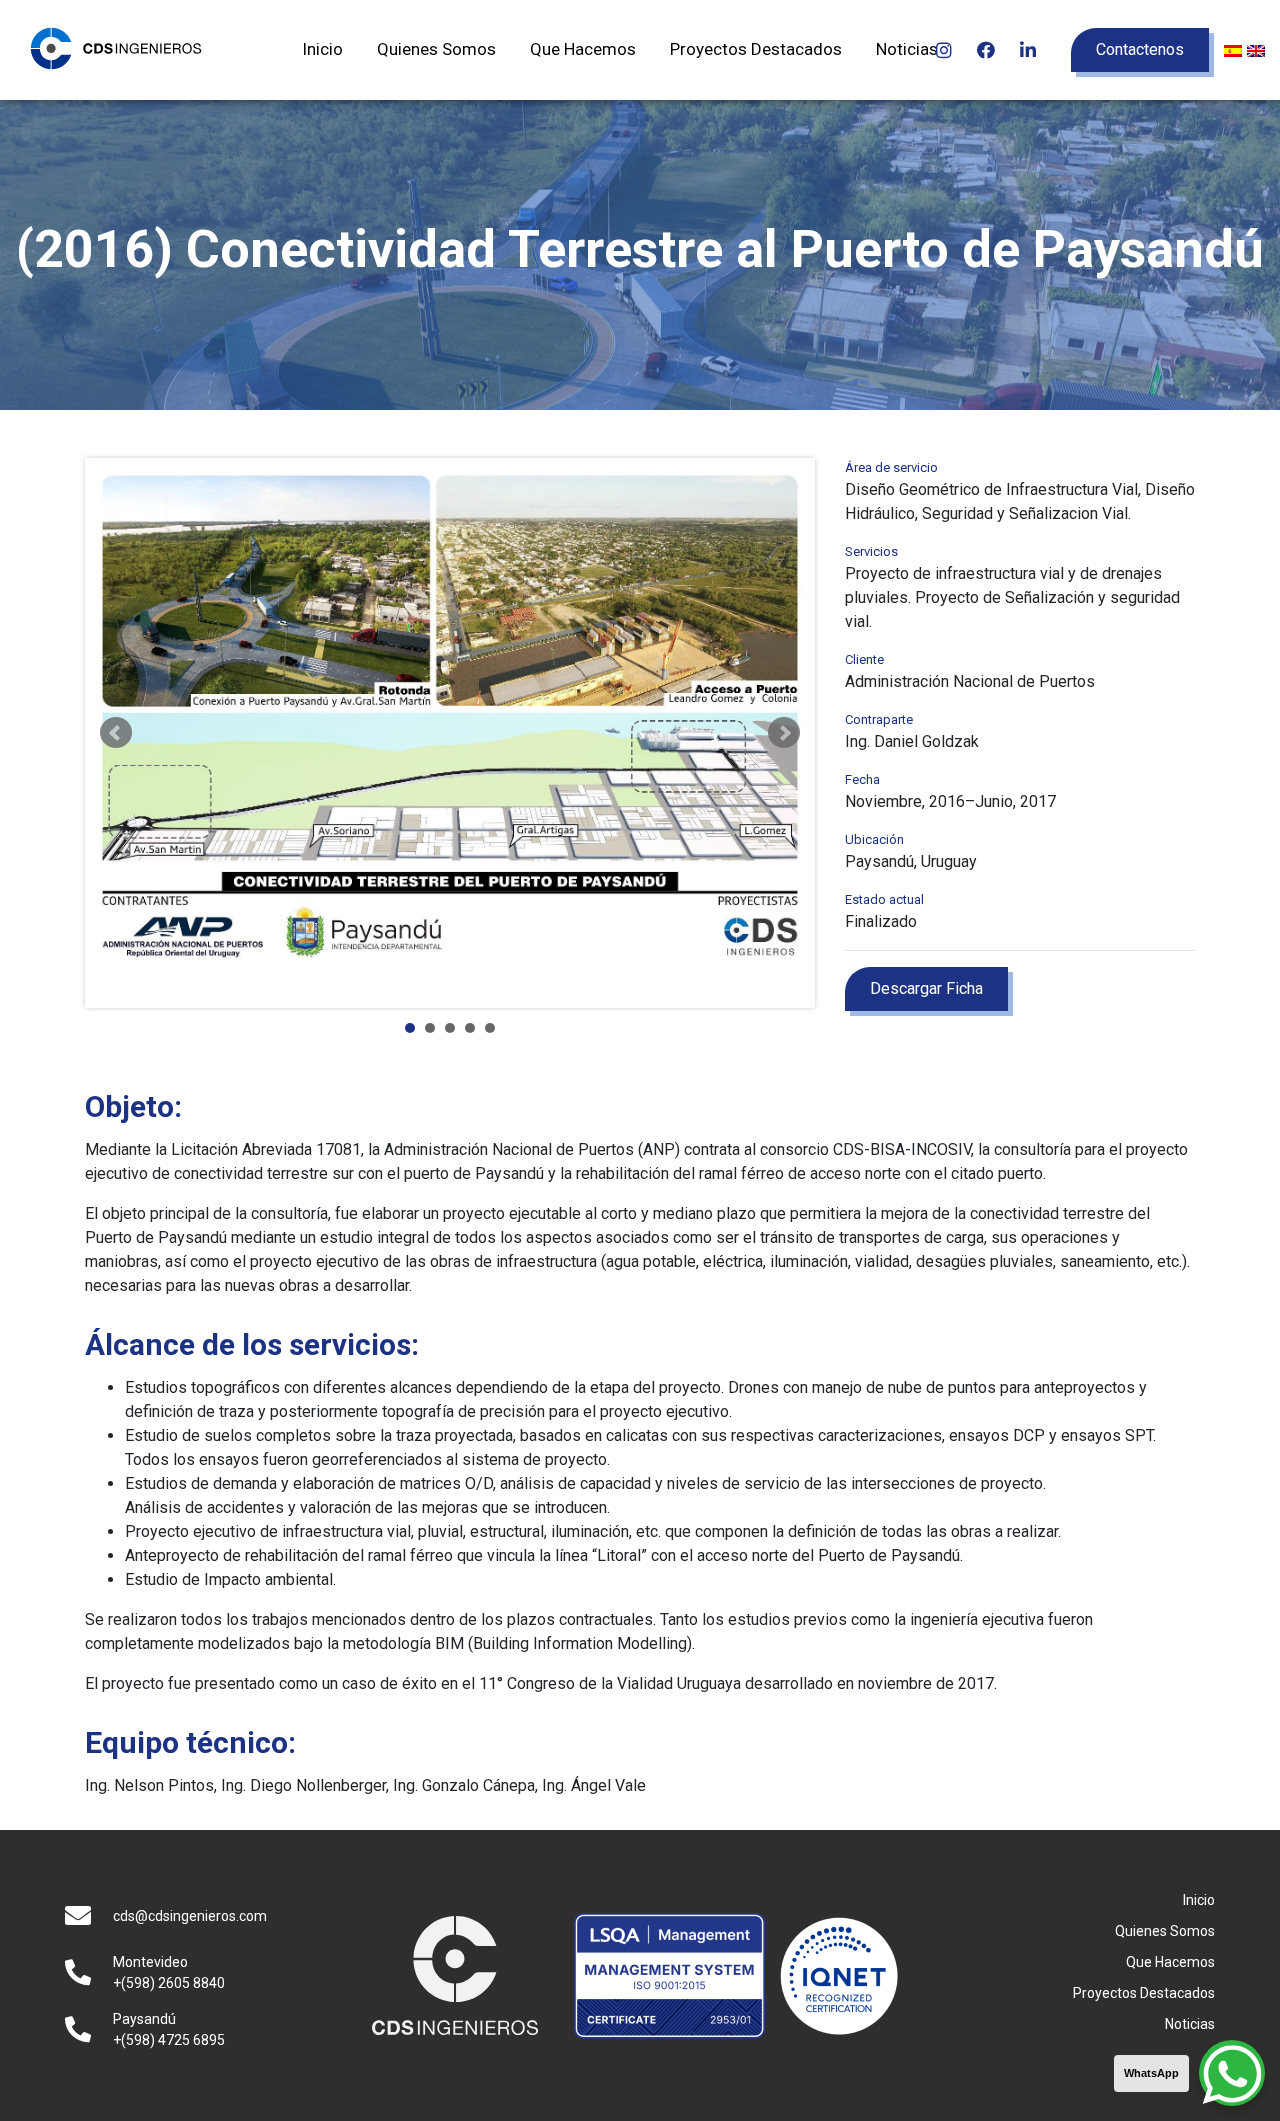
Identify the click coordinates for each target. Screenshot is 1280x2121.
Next (784, 733)
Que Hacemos (583, 49)
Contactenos (1140, 49)
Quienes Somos (436, 49)
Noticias (907, 49)
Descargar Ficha (926, 988)
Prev (116, 733)
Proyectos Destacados (756, 49)
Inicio (322, 49)
